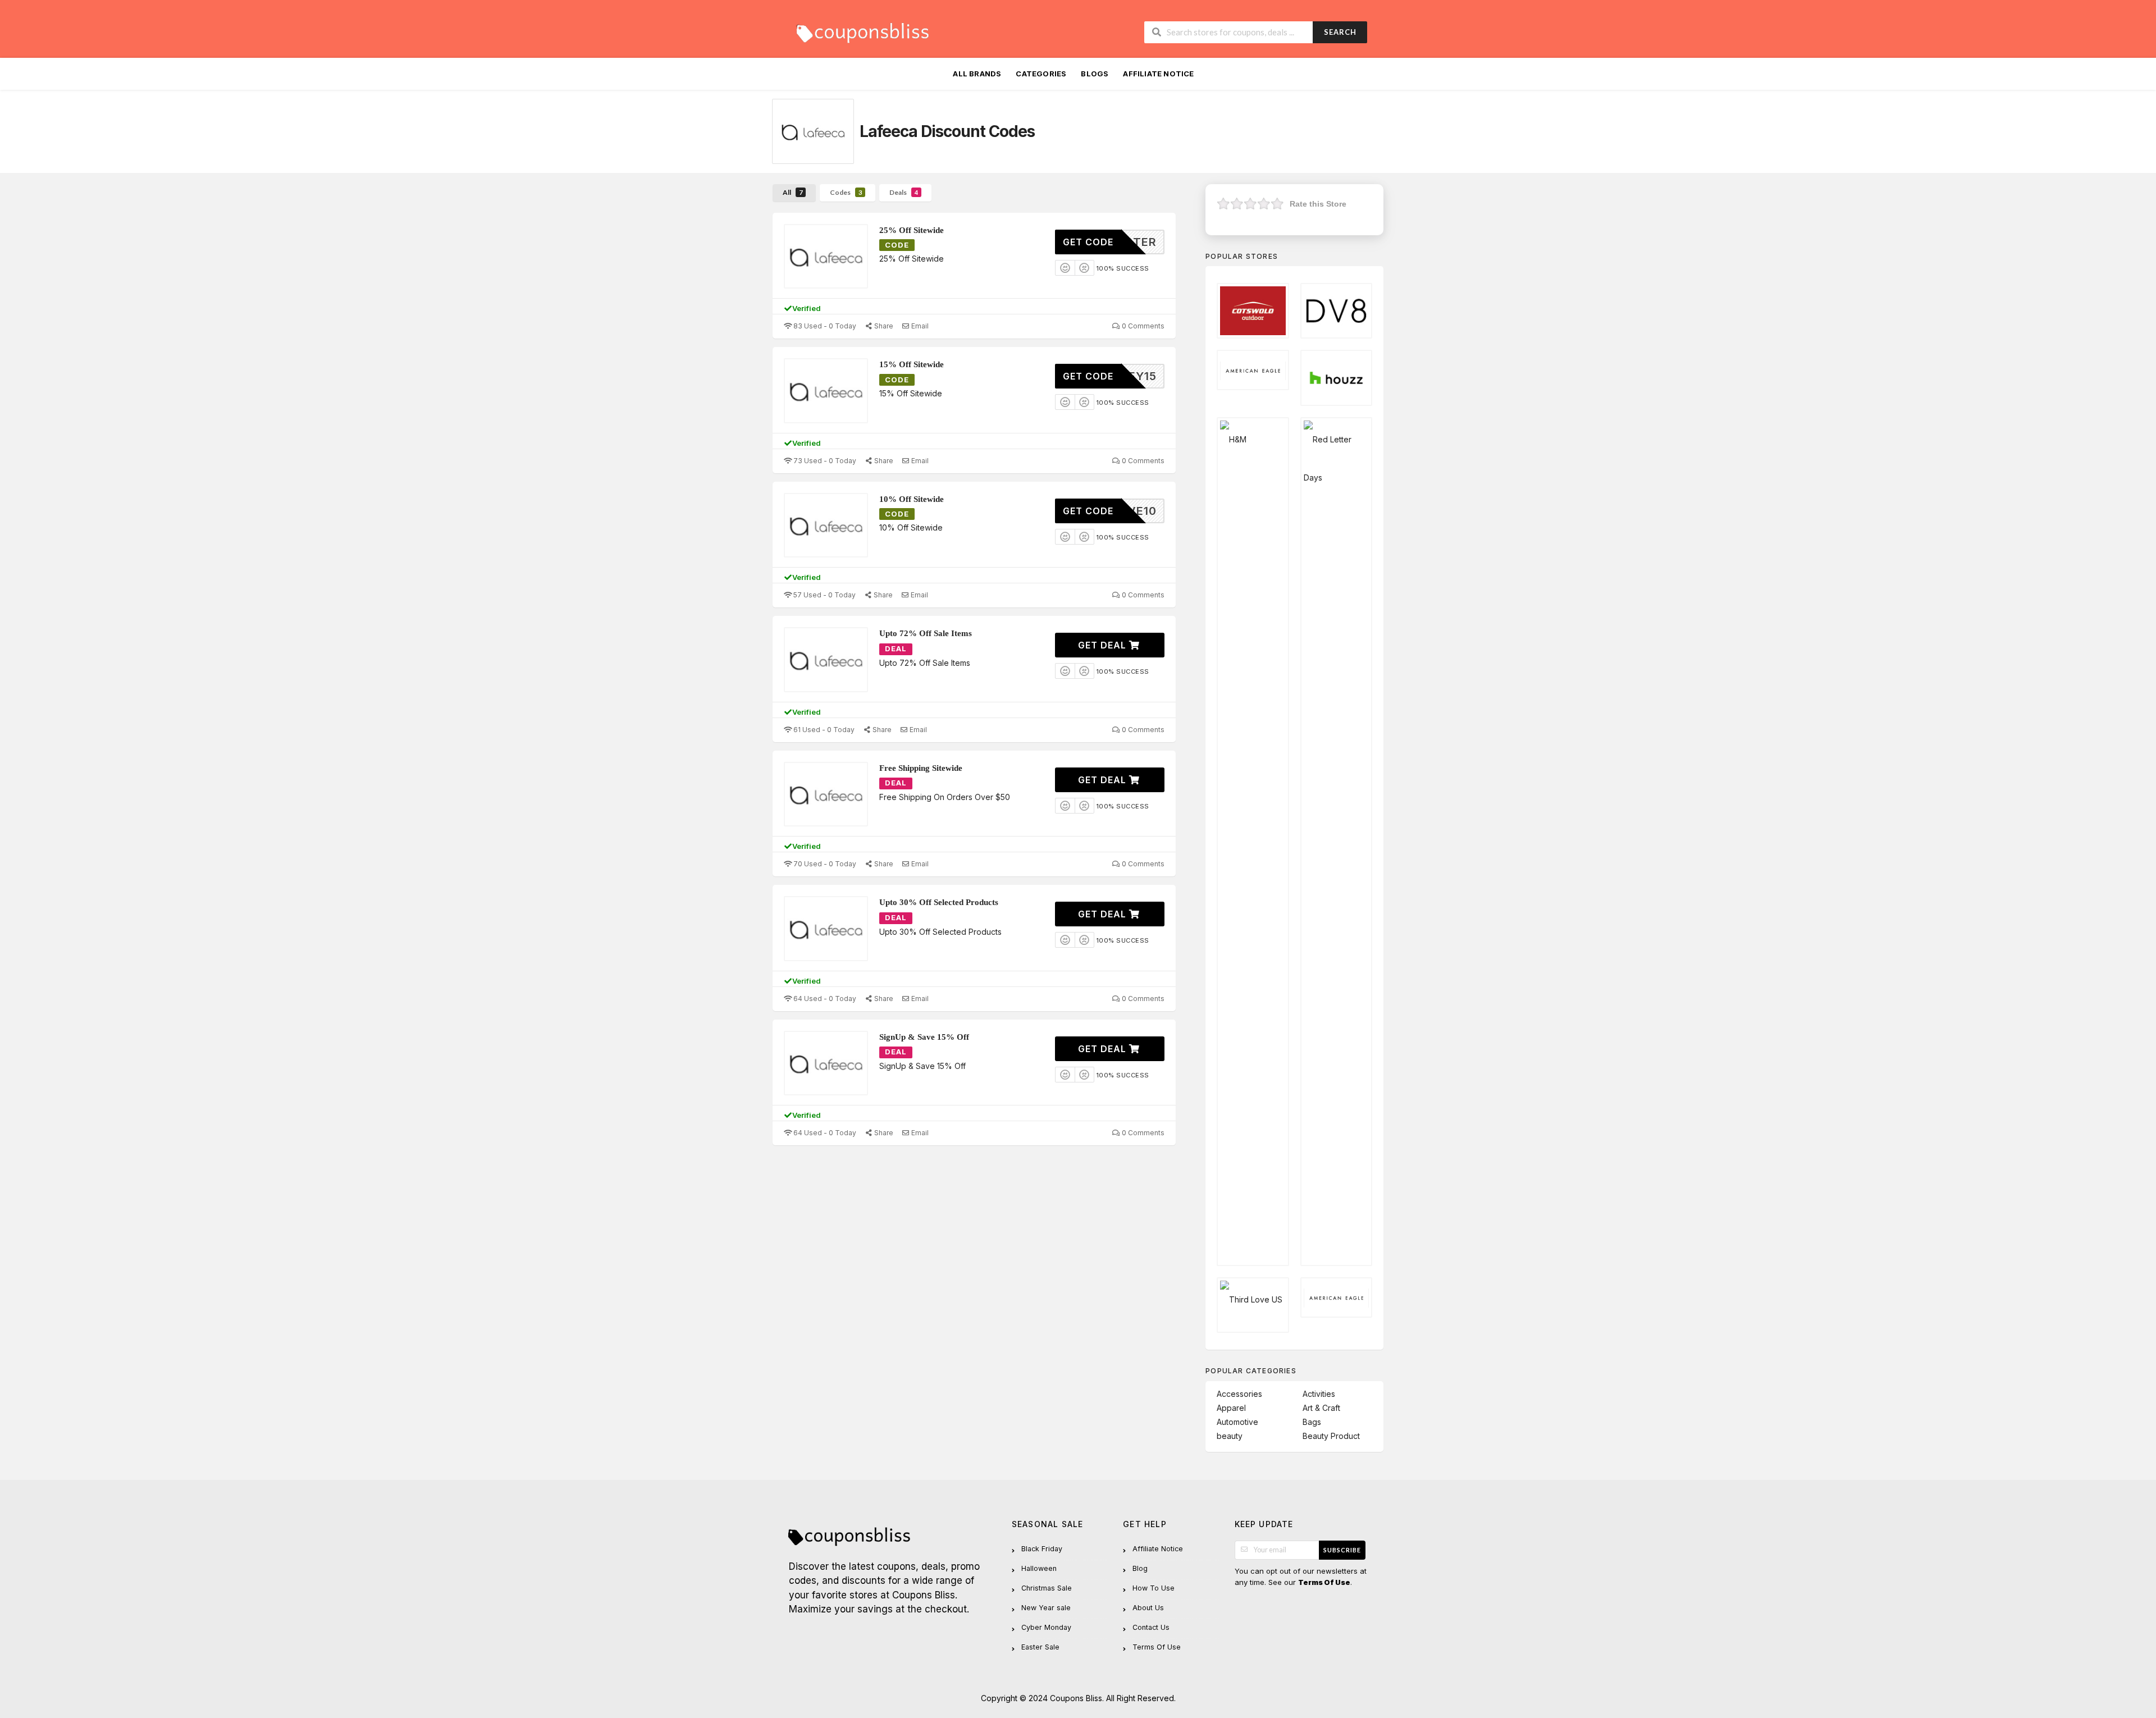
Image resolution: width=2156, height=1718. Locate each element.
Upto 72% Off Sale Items (926, 633)
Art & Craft (1321, 1408)
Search (1340, 32)
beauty (1230, 1436)
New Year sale (1046, 1608)
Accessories (1239, 1394)
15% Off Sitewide (912, 364)
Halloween (1039, 1568)
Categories (1041, 74)
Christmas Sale (1047, 1588)
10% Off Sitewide (912, 499)
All (792, 192)
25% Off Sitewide (912, 230)
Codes (846, 192)
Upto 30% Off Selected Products (939, 902)
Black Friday (1042, 1549)
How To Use (1154, 1588)
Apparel (1231, 1408)
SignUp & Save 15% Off (924, 1037)
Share (883, 326)
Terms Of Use (1157, 1647)
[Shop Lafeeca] (813, 131)
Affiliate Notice (1158, 74)
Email (919, 326)
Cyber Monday (1046, 1627)
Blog (1140, 1568)
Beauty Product (1331, 1436)
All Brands (977, 74)
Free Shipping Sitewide (921, 768)
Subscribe (1342, 1550)
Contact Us (1151, 1627)
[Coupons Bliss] (862, 30)
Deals (904, 192)
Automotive (1237, 1422)
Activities (1319, 1394)
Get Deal (1104, 645)
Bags (1312, 1422)
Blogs (1095, 74)
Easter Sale (1040, 1647)
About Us (1148, 1608)
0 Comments (1142, 326)
